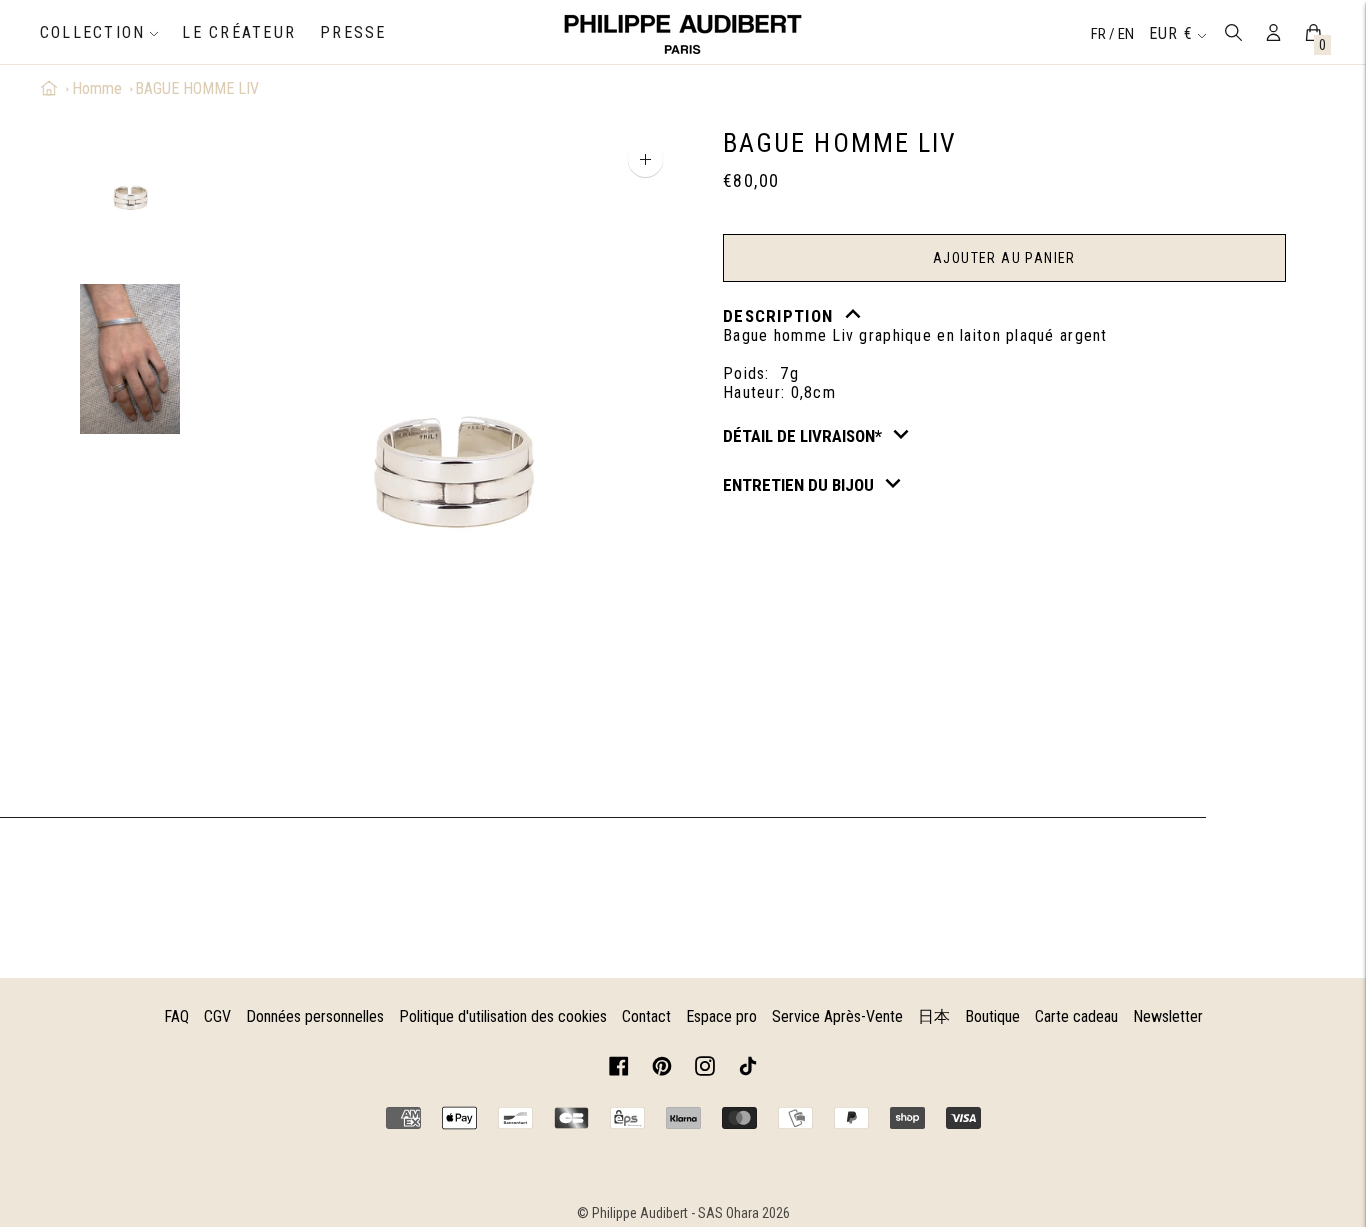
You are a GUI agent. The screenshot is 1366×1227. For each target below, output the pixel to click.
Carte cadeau (1076, 1016)
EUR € (1171, 33)
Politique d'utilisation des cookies (503, 1016)
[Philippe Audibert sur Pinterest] (662, 1069)
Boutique (992, 1016)
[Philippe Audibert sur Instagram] (705, 1069)
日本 (934, 1016)
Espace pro (721, 1016)
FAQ (176, 1016)
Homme (97, 88)
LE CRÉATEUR (239, 32)
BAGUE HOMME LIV (197, 88)
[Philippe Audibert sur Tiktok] (748, 1069)
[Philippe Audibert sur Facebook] (619, 1069)
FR (1100, 34)
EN (1126, 34)
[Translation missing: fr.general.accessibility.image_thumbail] (130, 197)
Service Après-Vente (837, 1016)
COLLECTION (92, 32)
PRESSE (353, 32)
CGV (217, 1016)
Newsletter (1168, 1016)
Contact (646, 1016)
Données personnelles (315, 1016)
